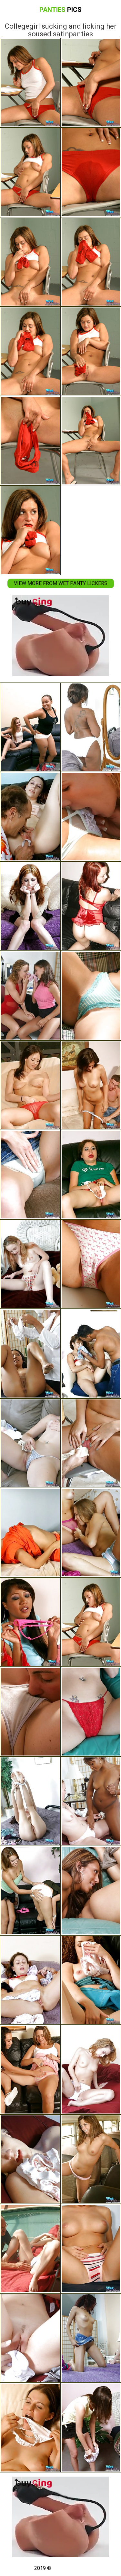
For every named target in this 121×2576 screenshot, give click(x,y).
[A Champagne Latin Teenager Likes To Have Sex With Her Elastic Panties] (30, 1980)
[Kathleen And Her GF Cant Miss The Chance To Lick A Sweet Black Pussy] (30, 727)
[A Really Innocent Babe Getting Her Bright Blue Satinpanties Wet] (30, 1175)
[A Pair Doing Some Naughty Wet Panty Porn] (30, 1353)
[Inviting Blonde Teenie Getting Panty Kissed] (30, 2249)
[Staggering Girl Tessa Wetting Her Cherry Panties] (30, 1264)
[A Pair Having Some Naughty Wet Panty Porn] (30, 1711)
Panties (60, 10)
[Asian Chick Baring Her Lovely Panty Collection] (30, 1622)
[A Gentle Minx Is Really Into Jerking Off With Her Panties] (30, 1533)
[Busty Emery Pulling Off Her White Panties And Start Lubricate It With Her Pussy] (30, 1801)
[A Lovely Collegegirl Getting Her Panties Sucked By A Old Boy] (30, 817)
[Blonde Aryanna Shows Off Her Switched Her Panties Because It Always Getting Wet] (30, 1443)
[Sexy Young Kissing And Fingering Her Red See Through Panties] (30, 1085)
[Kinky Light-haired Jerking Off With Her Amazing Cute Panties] (30, 2159)
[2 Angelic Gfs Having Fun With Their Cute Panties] (30, 2427)
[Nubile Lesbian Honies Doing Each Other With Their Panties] (30, 995)
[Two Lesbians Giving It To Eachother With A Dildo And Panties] (30, 1891)
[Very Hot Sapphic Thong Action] (30, 2069)
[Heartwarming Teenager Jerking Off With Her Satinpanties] (30, 906)
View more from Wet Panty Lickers (61, 583)
